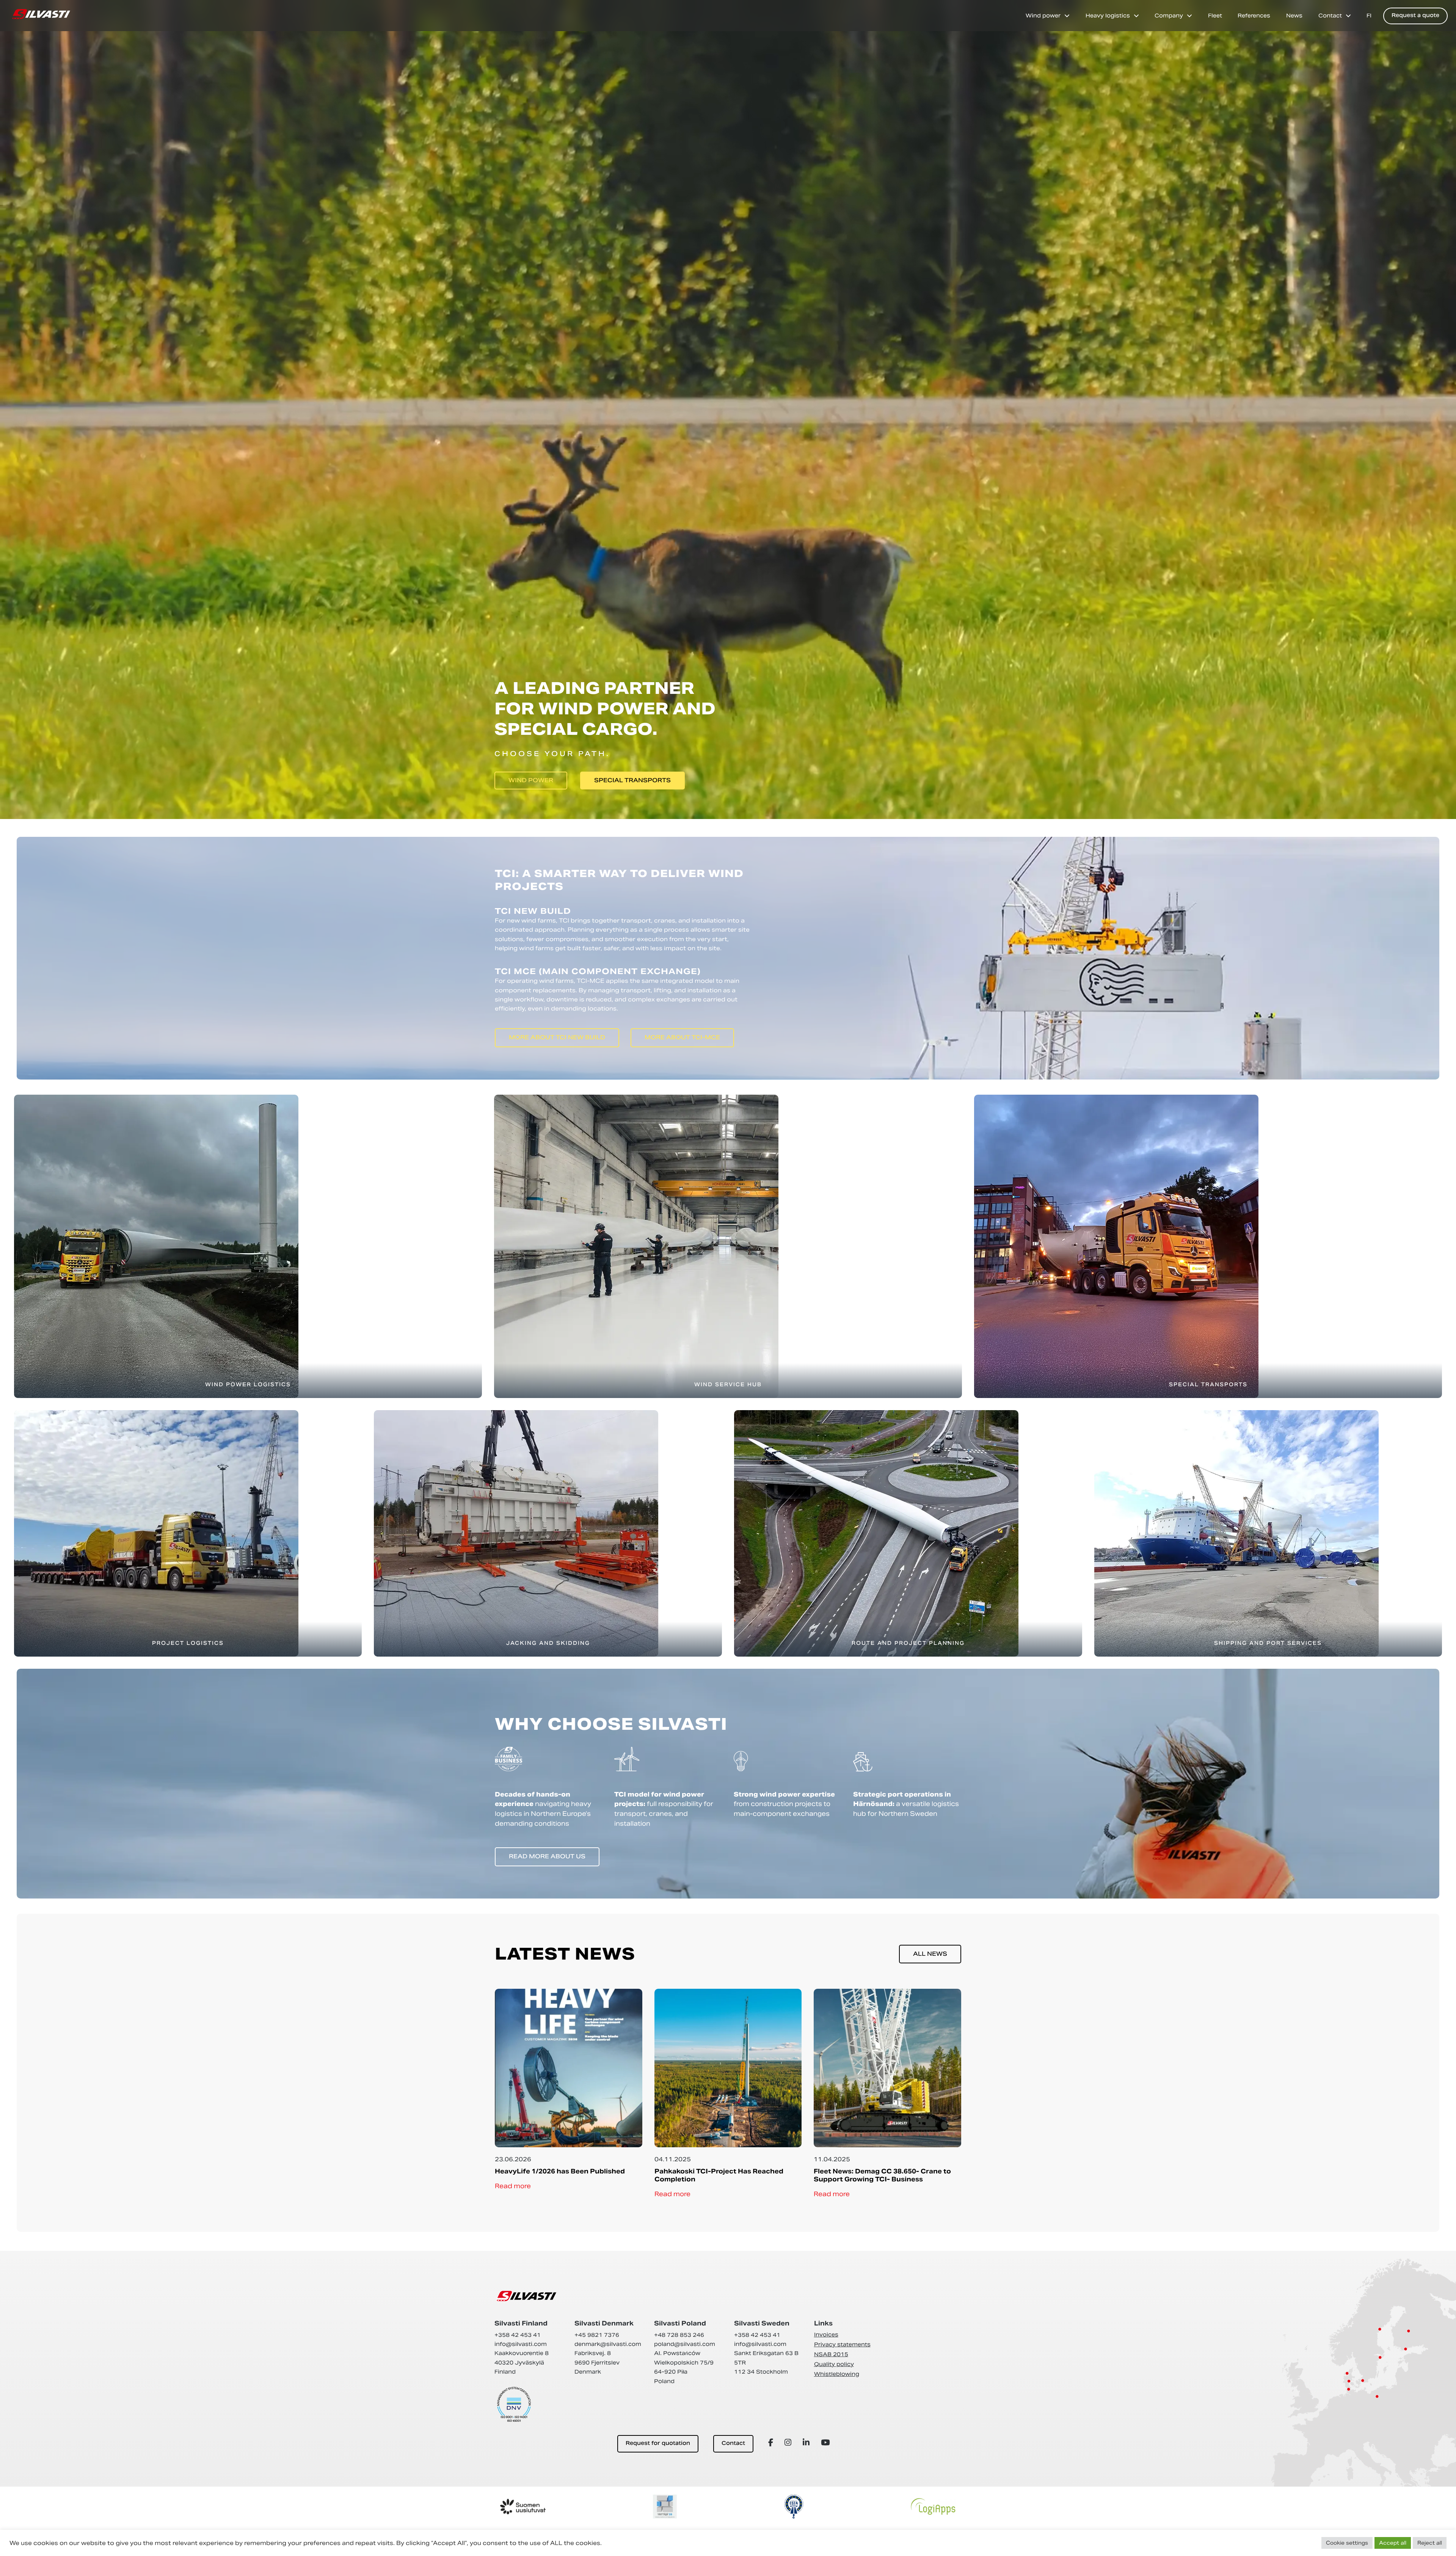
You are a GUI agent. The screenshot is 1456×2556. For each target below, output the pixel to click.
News (1294, 16)
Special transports (632, 781)
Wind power (1043, 16)
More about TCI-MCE (682, 1038)
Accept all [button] (1393, 2543)
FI (1369, 16)
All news (930, 1954)
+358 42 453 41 (518, 2335)
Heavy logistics (1108, 16)
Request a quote (1415, 16)
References (1254, 16)
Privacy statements (842, 2344)
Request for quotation (658, 2444)
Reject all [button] (1430, 2543)
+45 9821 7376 (597, 2335)
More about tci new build (557, 1038)
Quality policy (834, 2364)
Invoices (826, 2335)
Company (1169, 16)
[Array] (772, 2442)
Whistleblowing (837, 2374)
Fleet (1215, 16)
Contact (1330, 16)
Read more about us (547, 1857)
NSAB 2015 (831, 2354)
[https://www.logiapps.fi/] (933, 2507)
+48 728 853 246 (679, 2335)
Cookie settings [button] (1347, 2543)
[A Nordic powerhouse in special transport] (41, 14)
